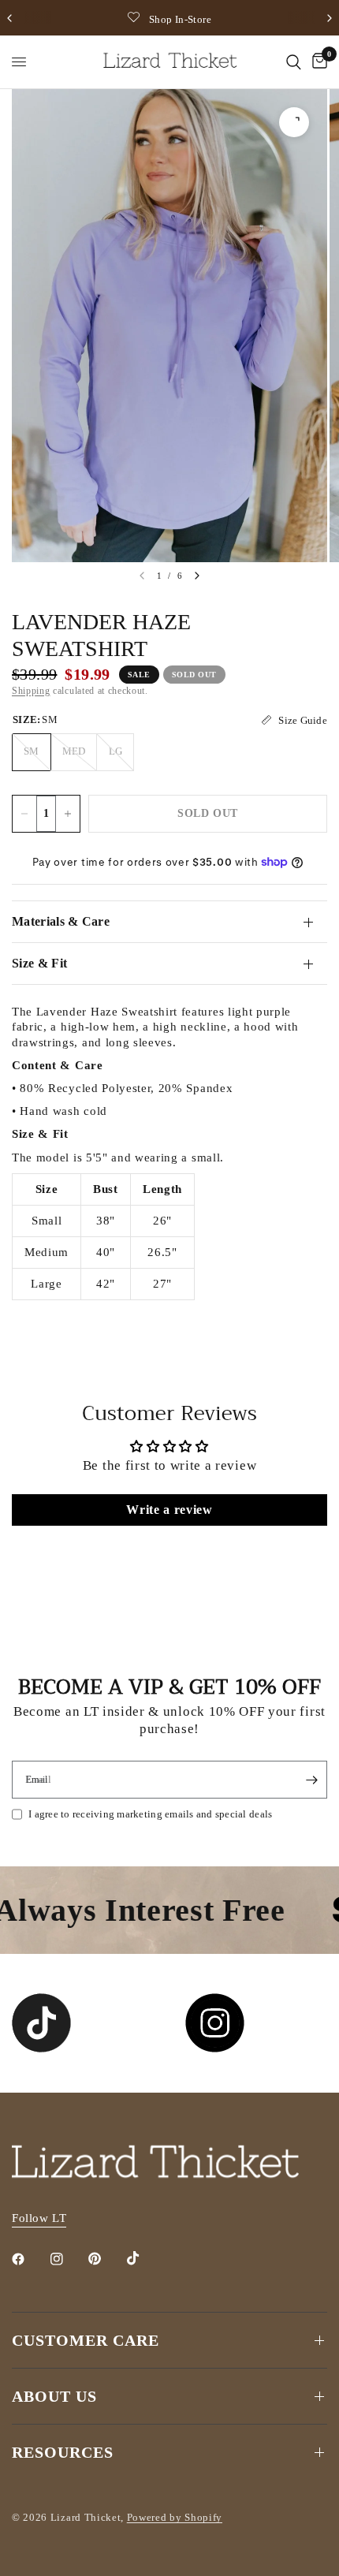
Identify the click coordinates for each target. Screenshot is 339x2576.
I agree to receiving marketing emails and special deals (150, 1814)
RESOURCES (63, 2452)
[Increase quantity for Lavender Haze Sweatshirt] (68, 814)
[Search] (294, 62)
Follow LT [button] (39, 2218)
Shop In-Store (180, 19)
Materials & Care (61, 921)
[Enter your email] (311, 1780)
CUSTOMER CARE (86, 2340)
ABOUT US (54, 2396)
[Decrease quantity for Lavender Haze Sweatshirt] (24, 814)
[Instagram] (68, 2259)
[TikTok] (144, 2258)
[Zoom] (294, 122)
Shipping (31, 691)
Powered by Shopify (175, 2517)
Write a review (169, 1510)
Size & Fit (39, 963)
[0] (317, 62)
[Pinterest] (106, 2259)
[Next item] (197, 576)
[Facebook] (29, 2259)
